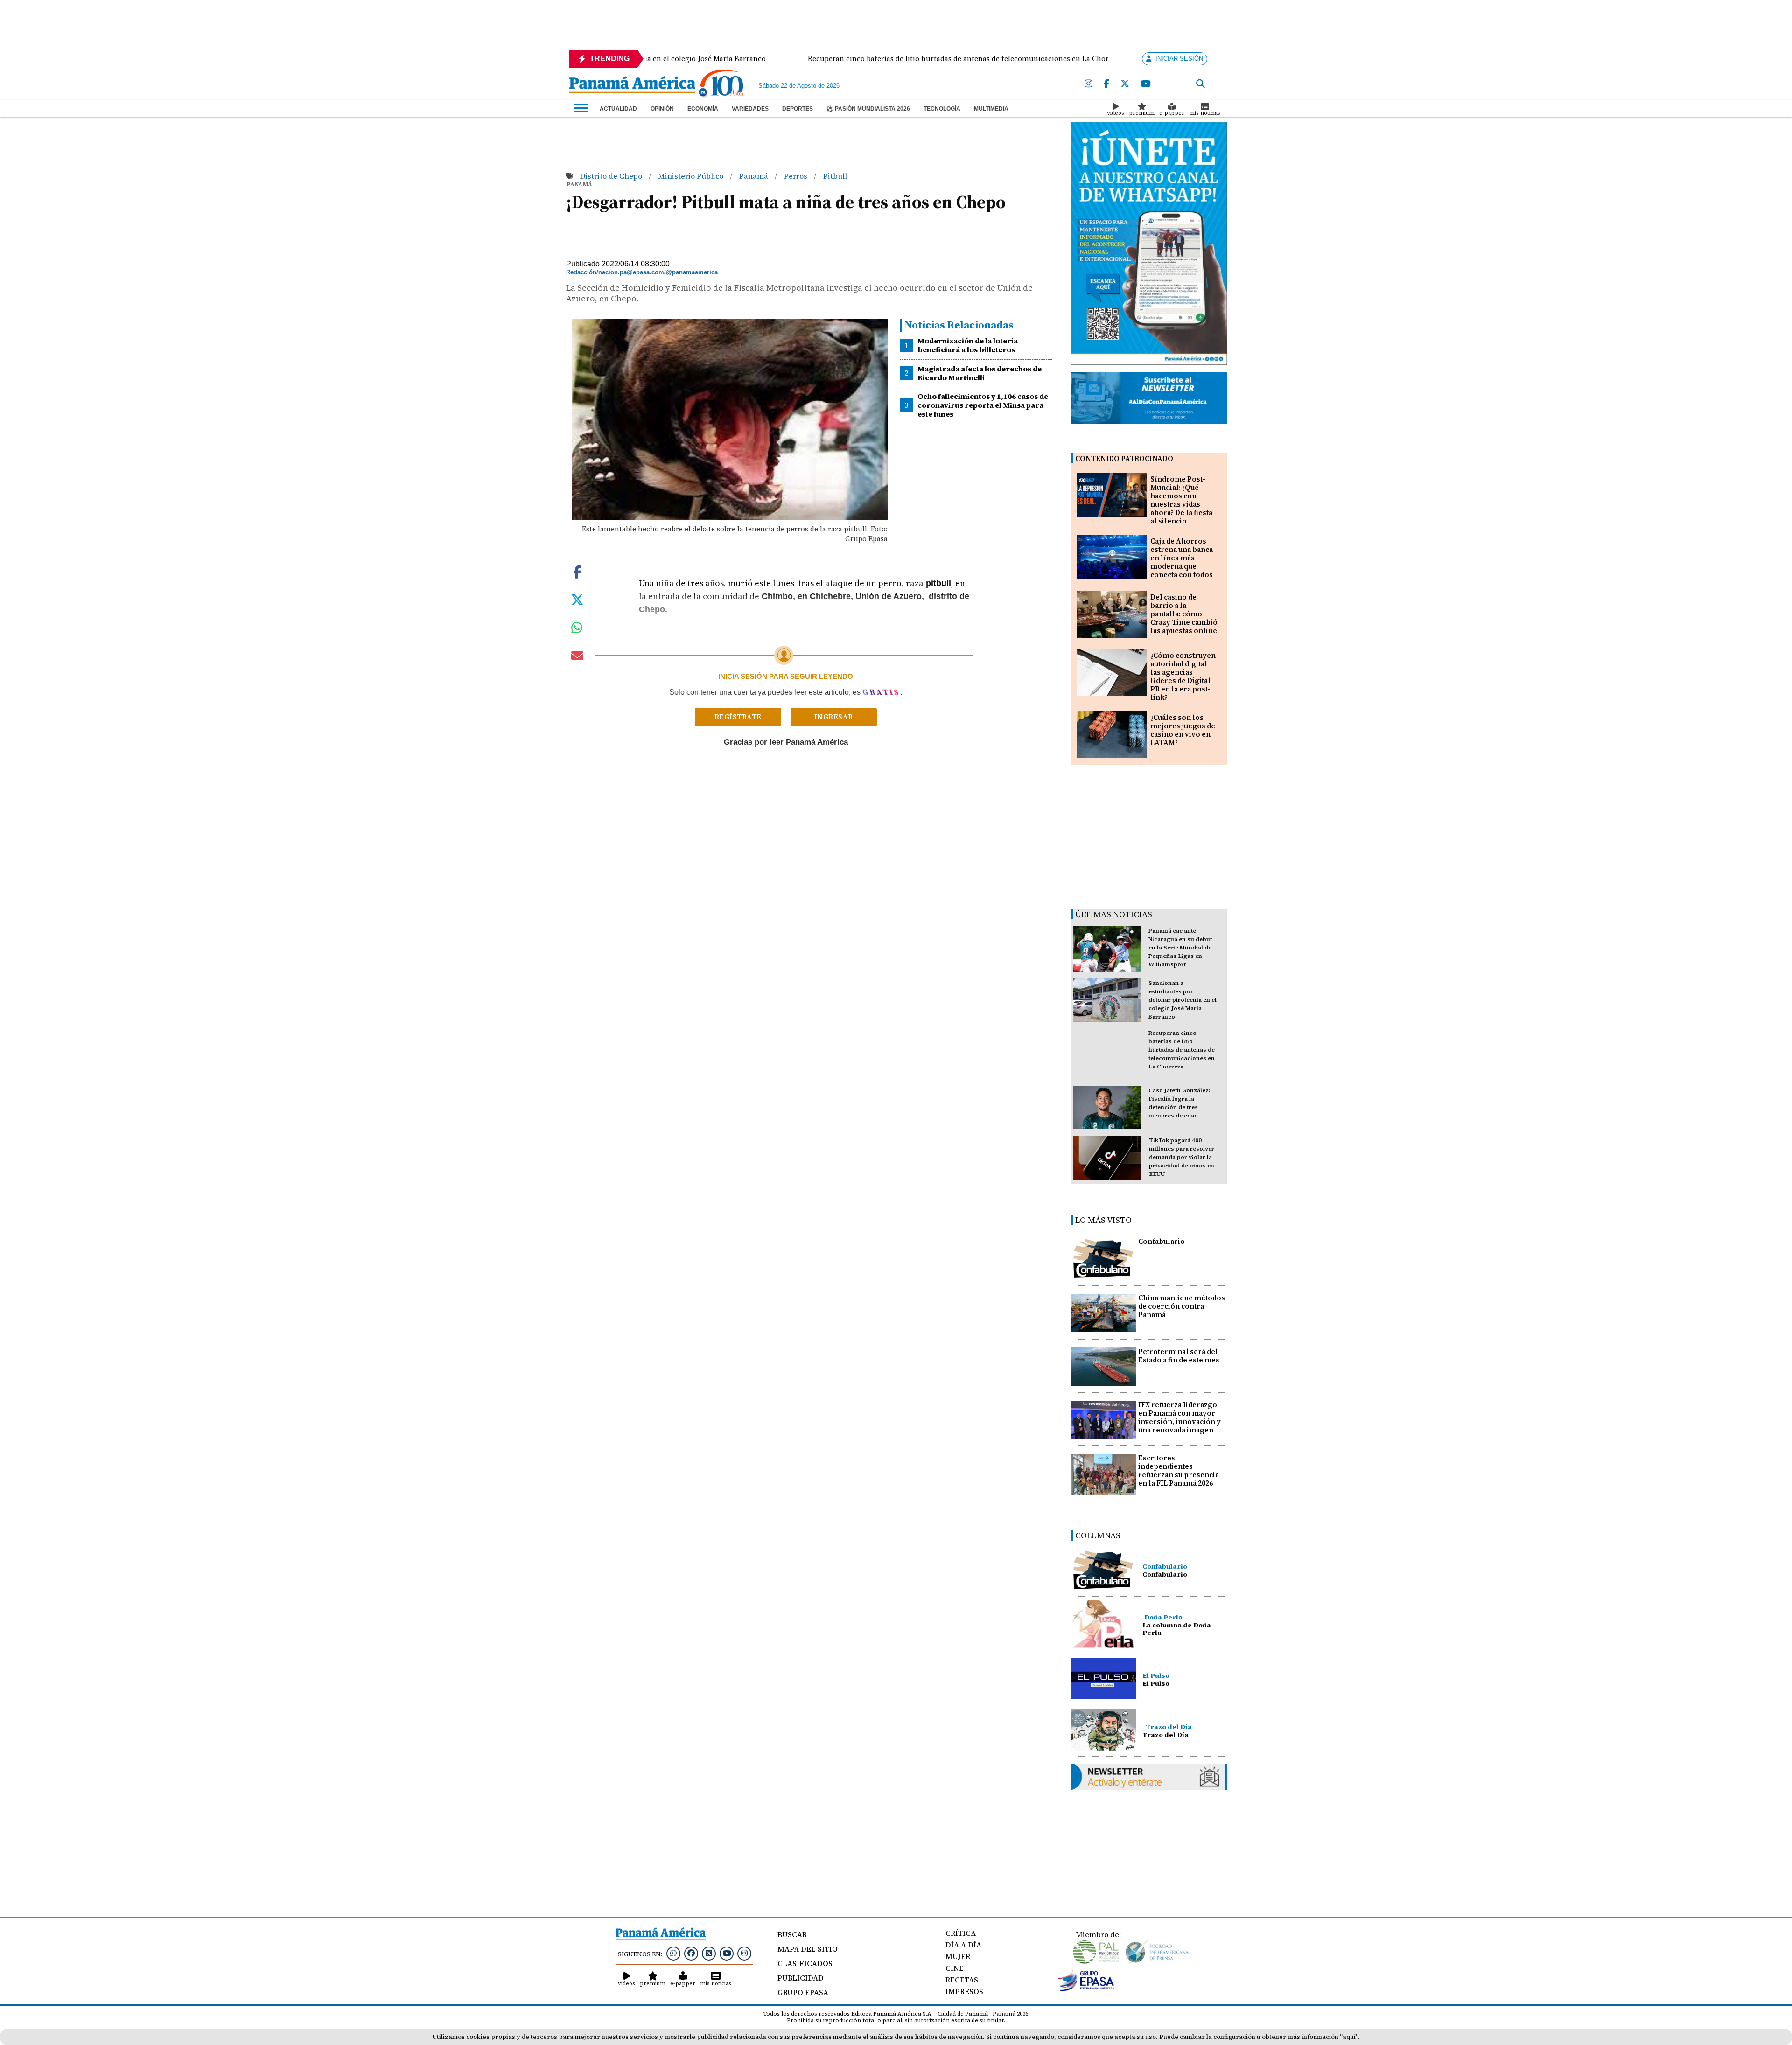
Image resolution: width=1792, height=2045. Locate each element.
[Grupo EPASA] (1086, 1989)
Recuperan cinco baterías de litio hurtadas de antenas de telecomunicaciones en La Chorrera (1182, 1050)
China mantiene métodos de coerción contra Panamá (1182, 1306)
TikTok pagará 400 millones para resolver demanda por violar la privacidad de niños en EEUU (1182, 1157)
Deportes (798, 109)
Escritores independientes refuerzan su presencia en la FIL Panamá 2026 (1179, 1470)
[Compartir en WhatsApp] (577, 630)
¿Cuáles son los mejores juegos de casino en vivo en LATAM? (1183, 730)
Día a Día (963, 1945)
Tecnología (942, 109)
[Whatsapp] (673, 1953)
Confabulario (1162, 1241)
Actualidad (618, 109)
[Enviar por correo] (577, 657)
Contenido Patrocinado (1124, 458)
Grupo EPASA (803, 1992)
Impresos (964, 1991)
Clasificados (805, 1963)
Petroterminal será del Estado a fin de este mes (1179, 1356)
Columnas (1098, 1535)
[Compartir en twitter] (577, 599)
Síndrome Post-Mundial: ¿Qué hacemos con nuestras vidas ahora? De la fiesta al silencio (1181, 500)
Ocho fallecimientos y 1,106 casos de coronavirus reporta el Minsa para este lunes (983, 405)
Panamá (755, 176)
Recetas (962, 1980)
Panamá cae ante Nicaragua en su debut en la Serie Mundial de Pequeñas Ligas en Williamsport (1180, 948)
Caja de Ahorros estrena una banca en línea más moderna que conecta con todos (1182, 558)
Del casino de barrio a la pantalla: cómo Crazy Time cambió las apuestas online (1184, 614)
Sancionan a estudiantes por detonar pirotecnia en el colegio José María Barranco (1183, 1000)
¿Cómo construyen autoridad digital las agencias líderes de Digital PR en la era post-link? (1183, 676)
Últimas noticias (1114, 914)
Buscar (792, 1934)
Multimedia (991, 109)
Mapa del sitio (808, 1949)
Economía (703, 109)
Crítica (961, 1933)
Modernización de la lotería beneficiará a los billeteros (968, 345)
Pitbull (835, 176)
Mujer (958, 1956)
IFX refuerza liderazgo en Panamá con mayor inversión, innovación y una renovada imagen (1179, 1417)
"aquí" (1349, 2037)
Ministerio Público (692, 176)
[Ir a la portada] (632, 85)
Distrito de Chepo (612, 176)
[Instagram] (1088, 84)
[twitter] (1125, 84)
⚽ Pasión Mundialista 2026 (868, 109)
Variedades (750, 109)
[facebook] (1106, 84)
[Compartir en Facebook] (577, 571)
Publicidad (801, 1978)
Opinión (662, 109)
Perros (797, 176)
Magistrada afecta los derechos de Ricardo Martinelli (980, 373)
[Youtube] (1145, 84)
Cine (955, 1968)
